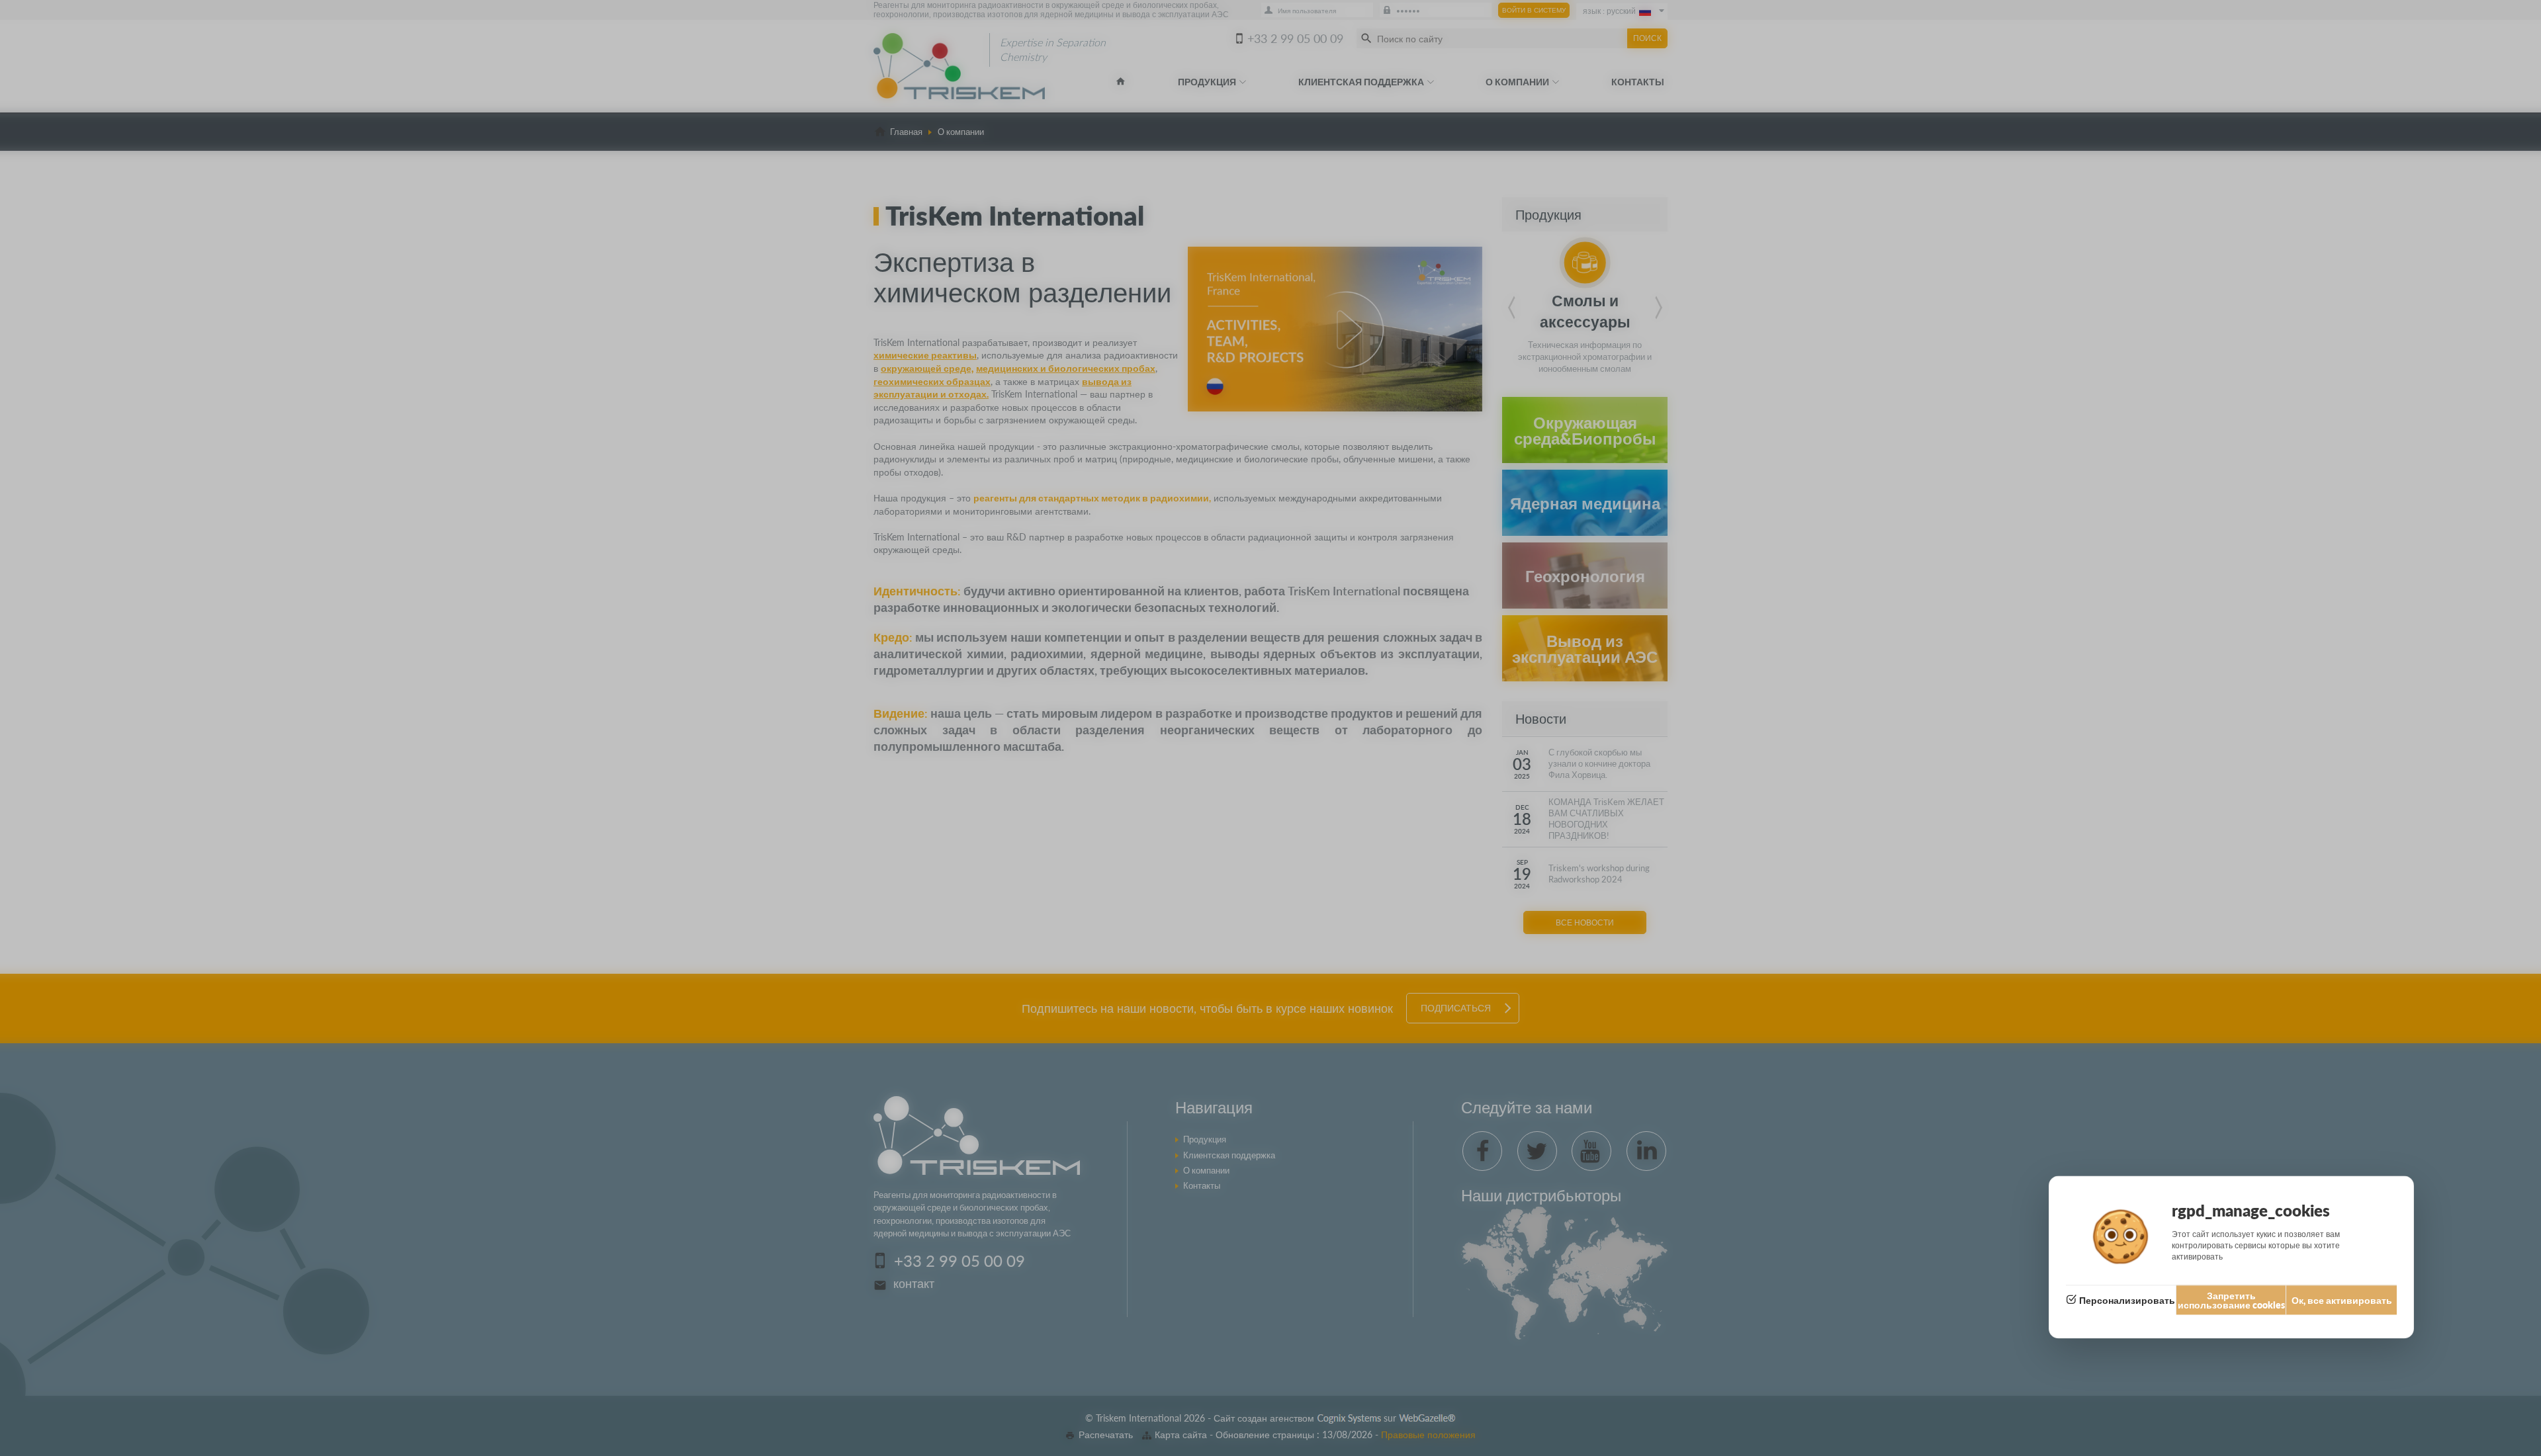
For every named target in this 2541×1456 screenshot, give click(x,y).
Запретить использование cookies (2231, 1300)
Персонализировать (2127, 1300)
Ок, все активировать (2342, 1300)
